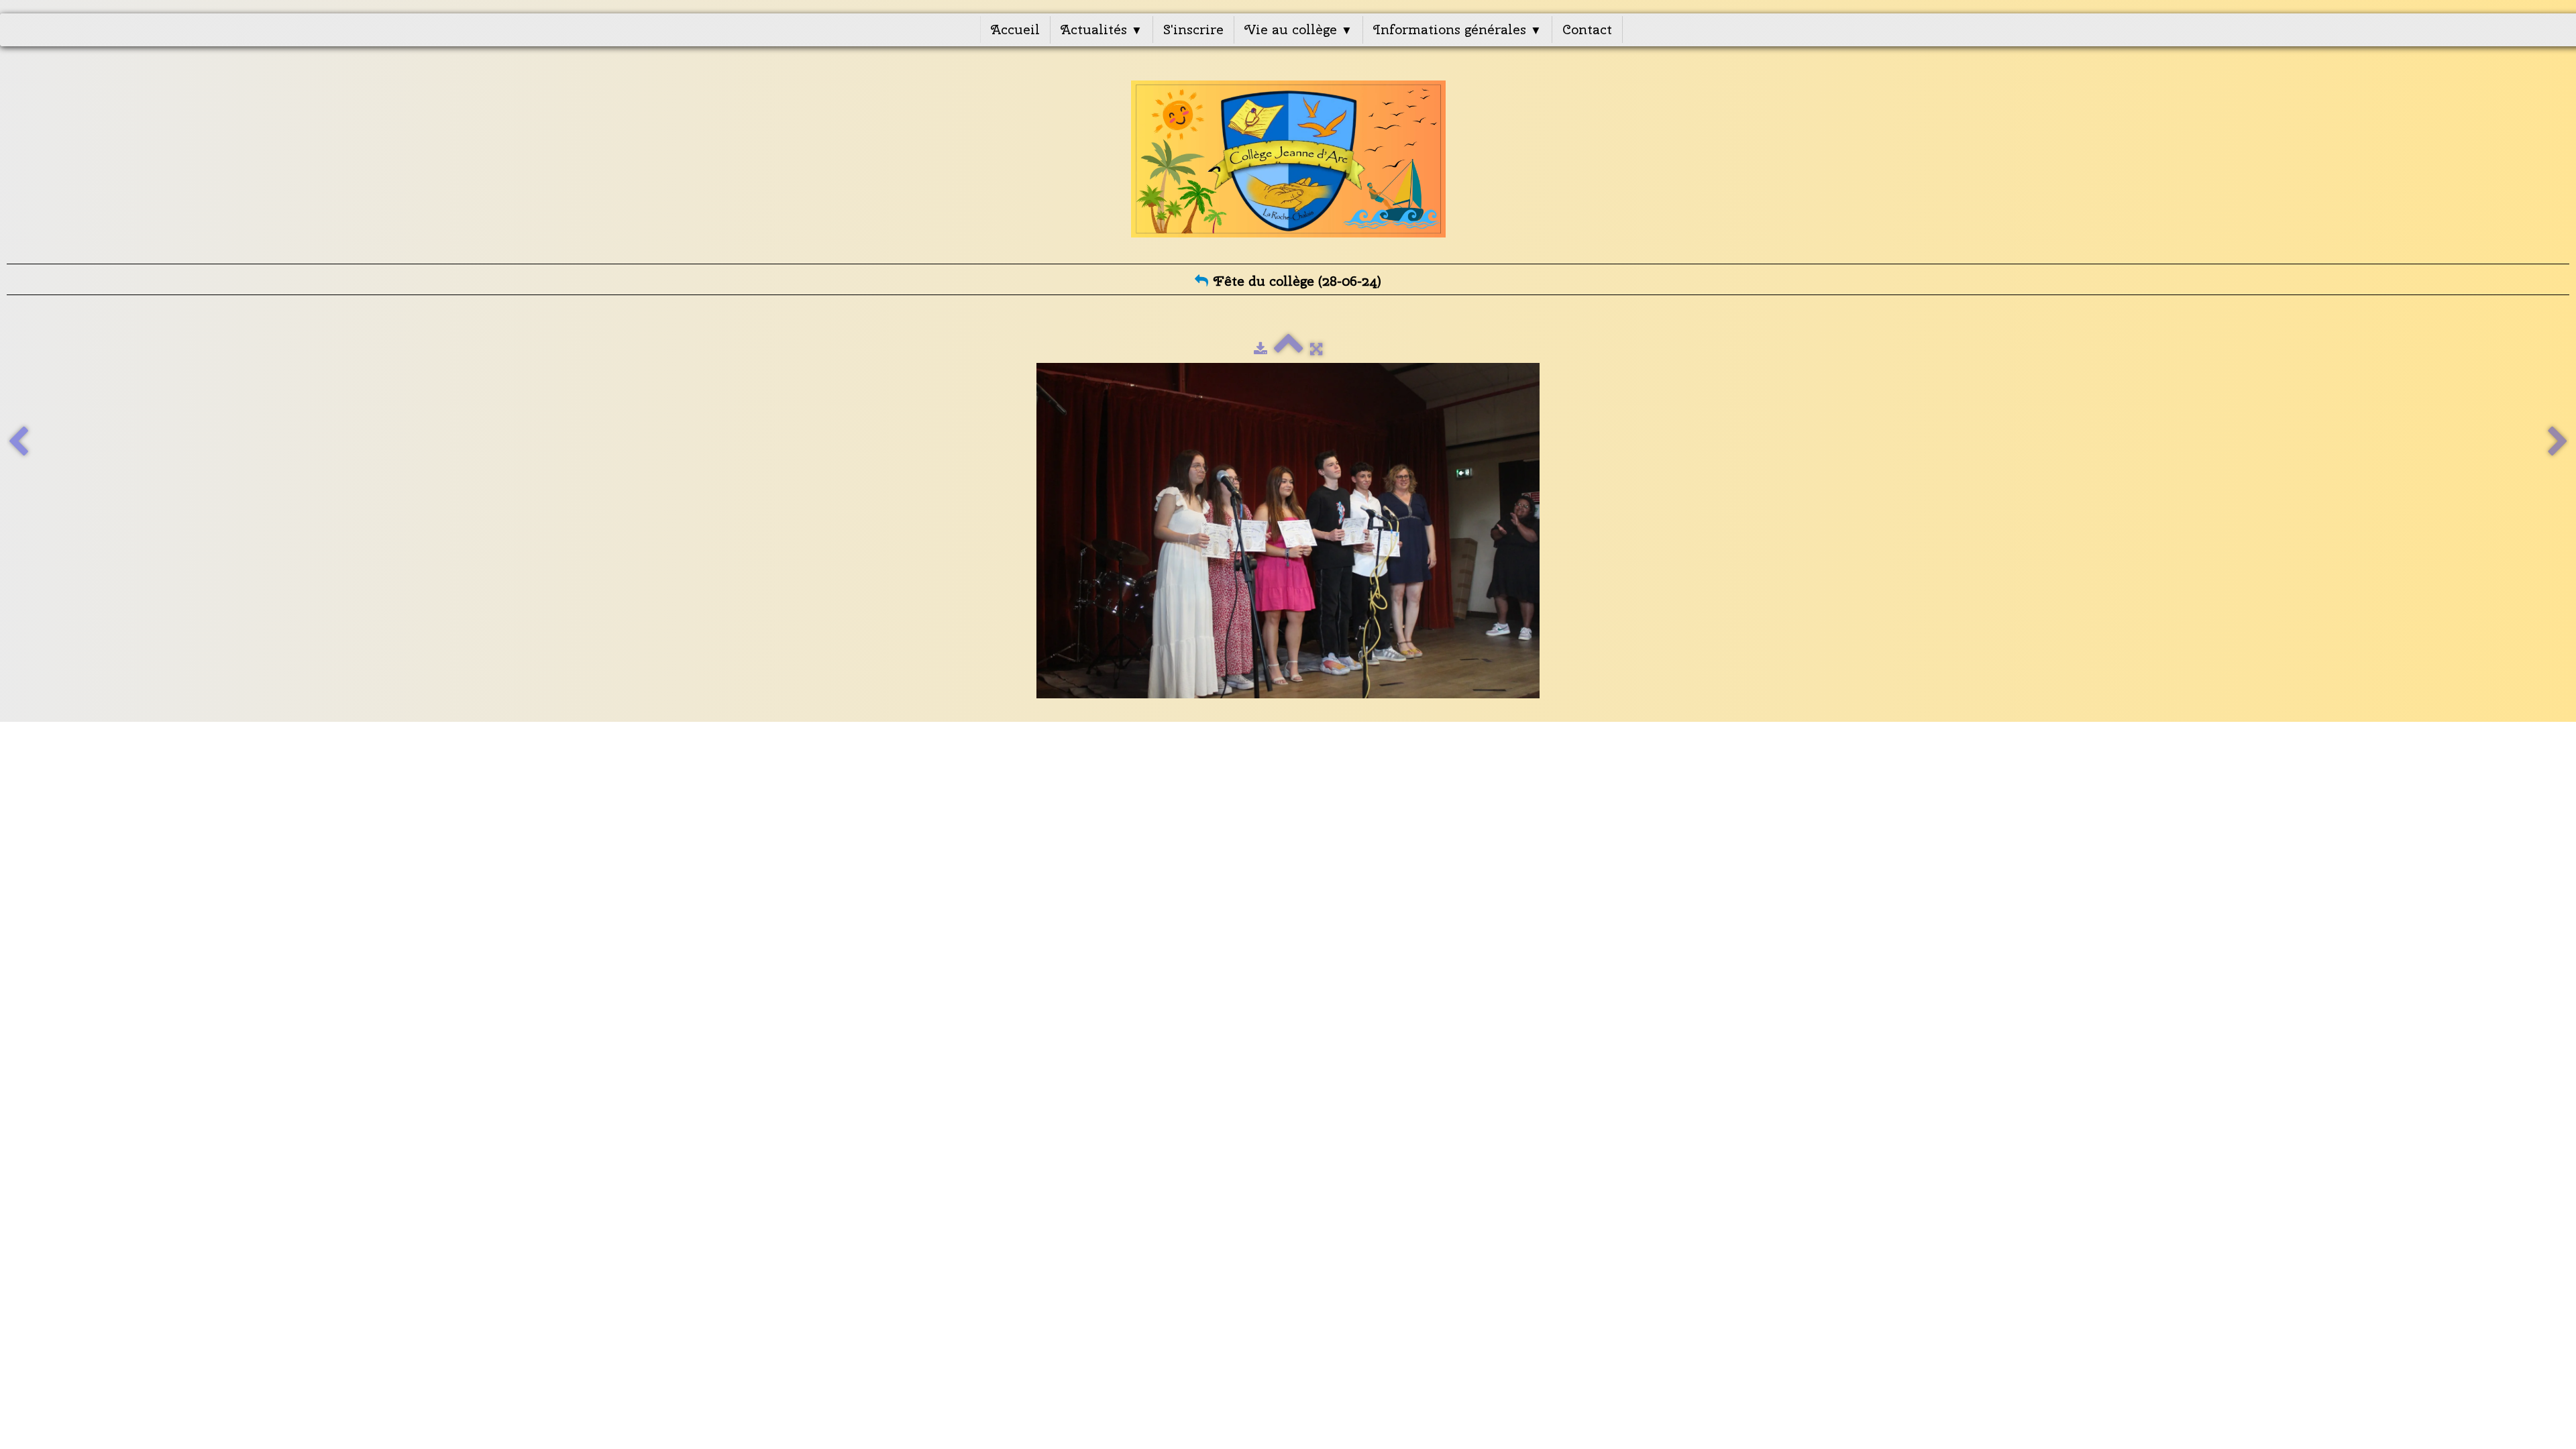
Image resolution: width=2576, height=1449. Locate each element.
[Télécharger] (1260, 349)
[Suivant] (2558, 442)
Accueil (1015, 29)
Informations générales (1457, 29)
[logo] (1288, 159)
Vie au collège (1298, 29)
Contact (1587, 29)
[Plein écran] (1316, 349)
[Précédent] (18, 442)
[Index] (1289, 349)
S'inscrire (1193, 29)
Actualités (1102, 29)
